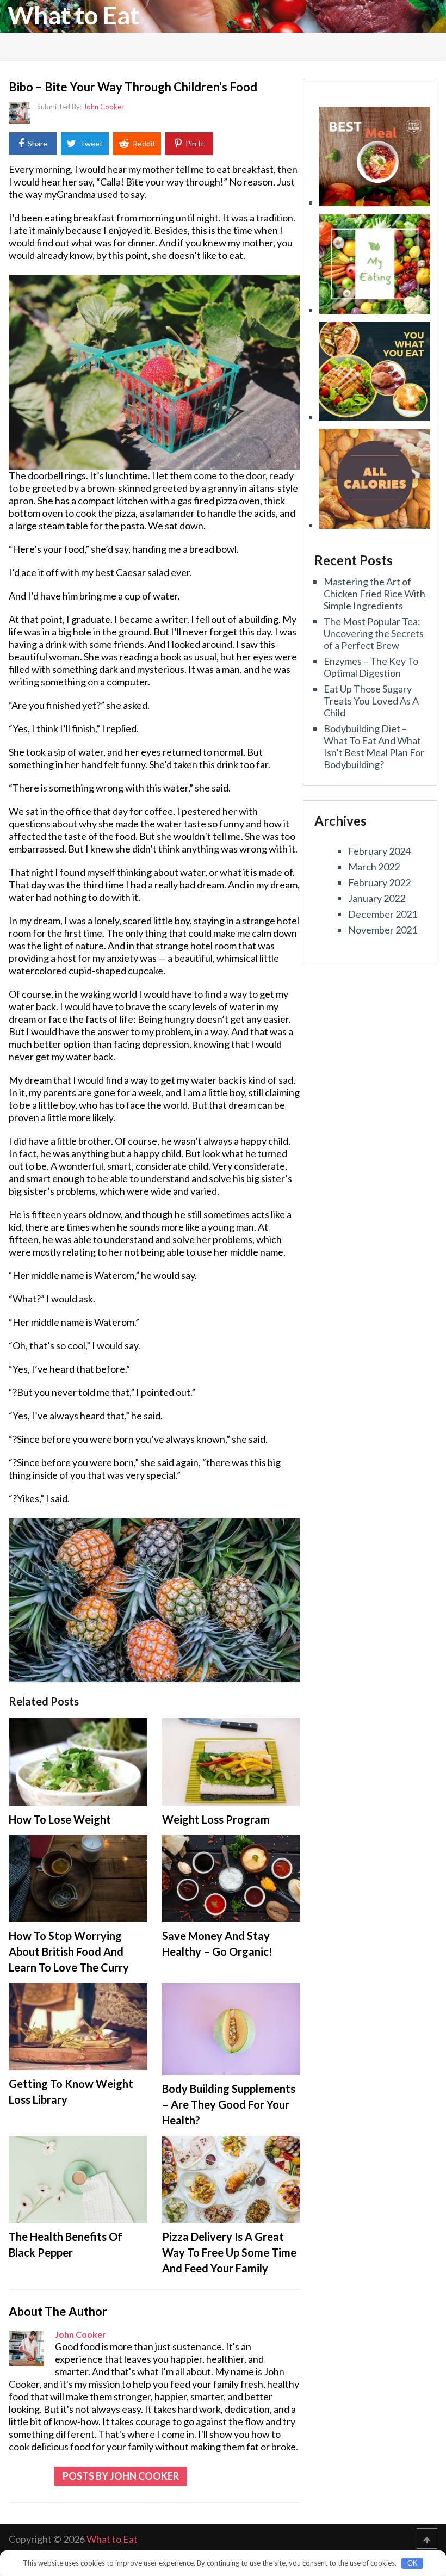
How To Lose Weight (60, 1819)
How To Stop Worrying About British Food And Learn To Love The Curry (69, 1951)
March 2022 (374, 867)
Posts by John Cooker (121, 2476)
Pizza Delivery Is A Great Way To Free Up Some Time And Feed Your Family (229, 2252)
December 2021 (383, 914)
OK (413, 2563)
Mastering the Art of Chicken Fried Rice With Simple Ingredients (374, 594)
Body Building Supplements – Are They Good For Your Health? (229, 2104)
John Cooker (104, 107)
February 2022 (379, 882)
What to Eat (73, 15)
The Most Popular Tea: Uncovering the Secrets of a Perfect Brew (374, 633)
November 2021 (383, 930)
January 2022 (377, 898)
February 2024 (379, 851)
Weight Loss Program (216, 1819)
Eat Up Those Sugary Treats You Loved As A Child (371, 701)
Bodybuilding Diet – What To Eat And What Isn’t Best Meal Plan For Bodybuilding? (374, 746)
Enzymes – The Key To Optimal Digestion (371, 667)
